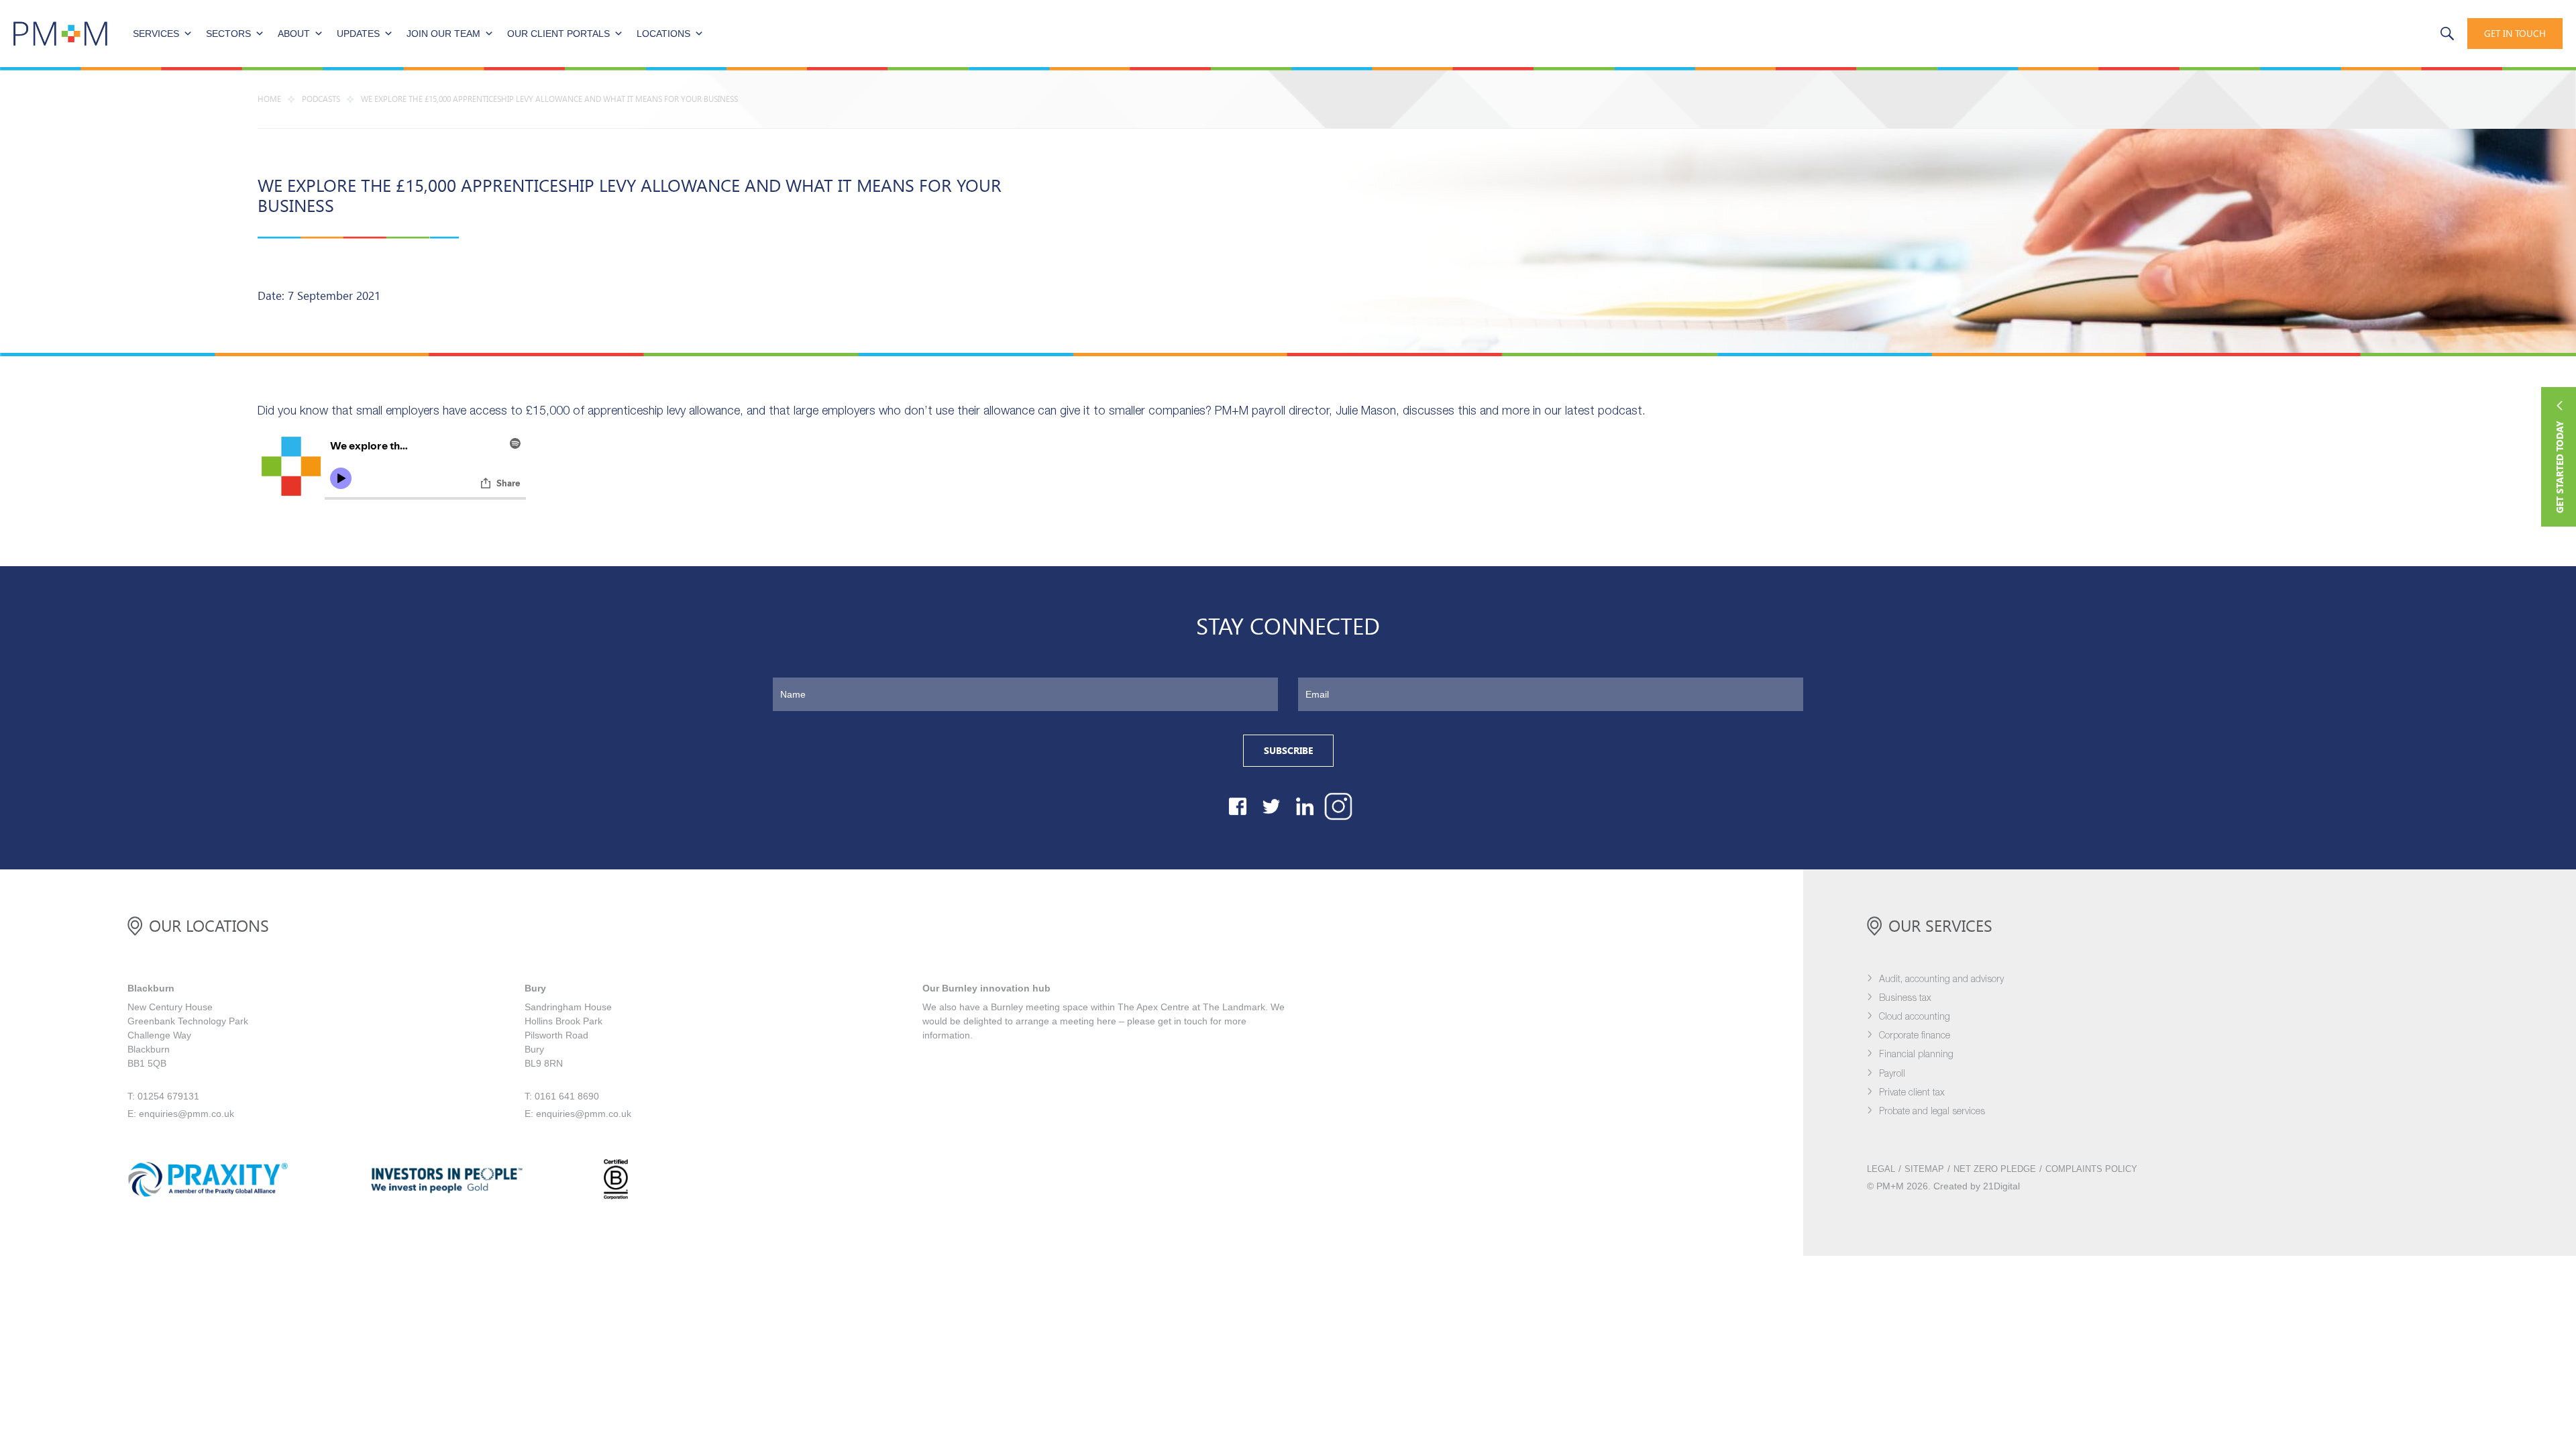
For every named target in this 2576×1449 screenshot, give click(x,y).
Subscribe (1288, 751)
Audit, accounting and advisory (1941, 980)
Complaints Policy (2091, 1169)
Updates (358, 34)
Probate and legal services (1932, 1112)
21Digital (2001, 1186)
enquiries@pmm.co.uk (186, 1114)
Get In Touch (2515, 34)
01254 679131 (2393, 33)
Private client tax (1912, 1093)
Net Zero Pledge (1995, 1169)
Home (269, 99)
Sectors (228, 34)
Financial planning (1916, 1055)
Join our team (443, 34)
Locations (663, 34)
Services (156, 34)
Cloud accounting (1915, 1017)
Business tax (1905, 999)
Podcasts (321, 99)
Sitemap (1924, 1169)
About (294, 34)
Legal (1881, 1169)
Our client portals (558, 34)
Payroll (1892, 1074)
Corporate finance (1915, 1036)
